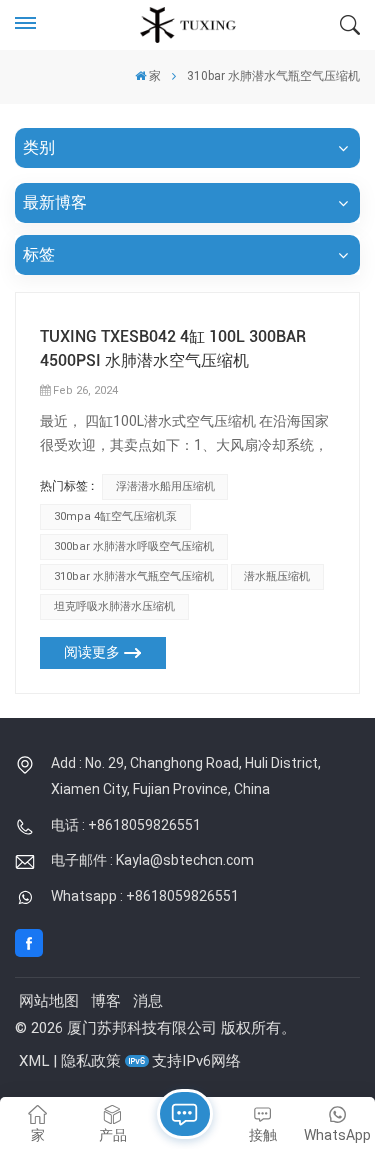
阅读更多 (92, 652)
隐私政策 (91, 1061)
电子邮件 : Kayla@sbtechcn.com (152, 860)
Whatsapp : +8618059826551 (145, 896)
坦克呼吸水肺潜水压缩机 (114, 606)
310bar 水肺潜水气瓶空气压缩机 (134, 576)
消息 (148, 1001)
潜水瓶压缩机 (277, 576)
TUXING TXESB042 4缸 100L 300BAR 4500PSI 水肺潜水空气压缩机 (173, 348)
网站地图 (49, 1001)
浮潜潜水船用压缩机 (165, 486)
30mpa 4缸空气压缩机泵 (115, 516)
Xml (34, 1061)
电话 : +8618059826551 (126, 825)
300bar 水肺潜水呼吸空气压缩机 (134, 546)
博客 (106, 1001)
